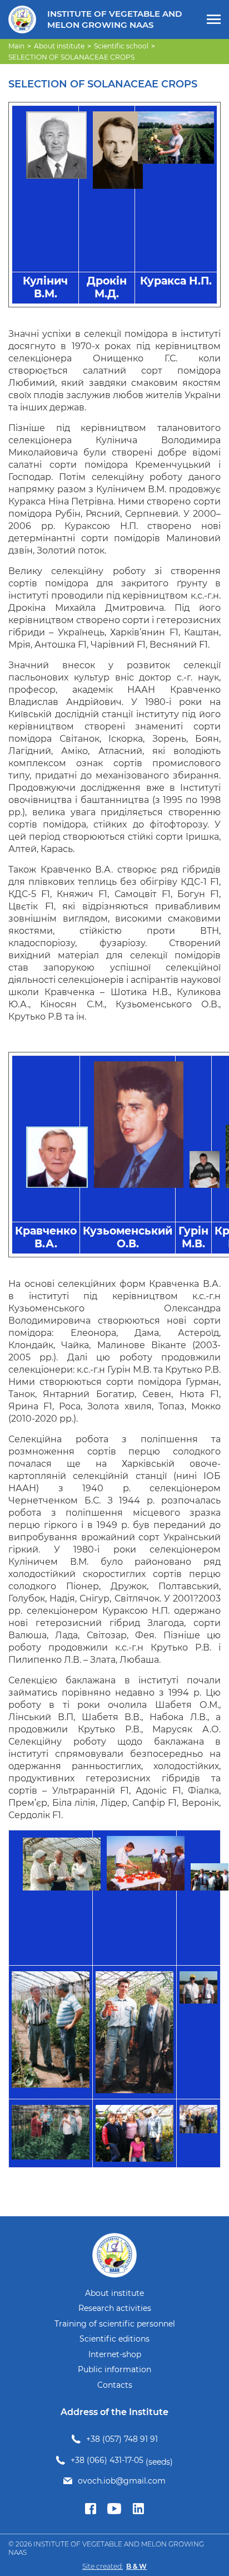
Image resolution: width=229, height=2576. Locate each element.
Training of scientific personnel (115, 2324)
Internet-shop (115, 2355)
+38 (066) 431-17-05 (107, 2460)
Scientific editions (114, 2339)
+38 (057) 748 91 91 (122, 2439)
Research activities (115, 2308)
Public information (114, 2370)
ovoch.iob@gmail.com (122, 2481)
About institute (114, 2293)
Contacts (115, 2385)
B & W (136, 2566)
